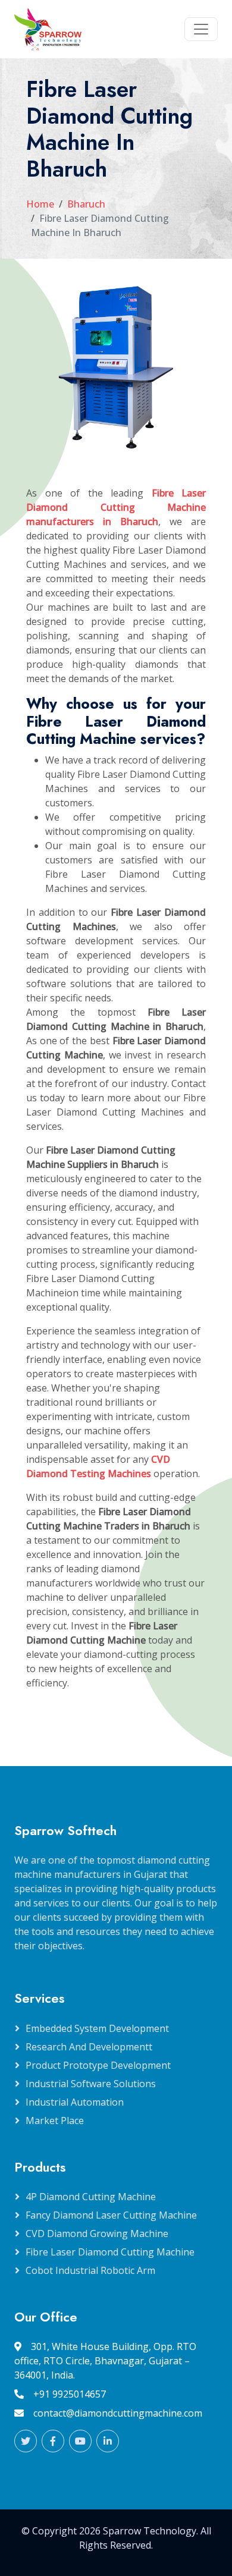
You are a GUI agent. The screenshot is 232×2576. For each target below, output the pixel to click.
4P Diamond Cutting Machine (91, 2197)
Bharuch (86, 204)
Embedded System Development (97, 2028)
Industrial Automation (75, 2102)
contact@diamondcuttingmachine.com (118, 2413)
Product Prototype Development (98, 2065)
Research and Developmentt (89, 2047)
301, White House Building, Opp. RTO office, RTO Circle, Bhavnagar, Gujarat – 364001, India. (105, 2361)
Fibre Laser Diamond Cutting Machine (110, 2252)
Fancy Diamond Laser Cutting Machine (111, 2215)
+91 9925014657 (70, 2394)
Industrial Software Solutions (91, 2084)
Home (40, 204)
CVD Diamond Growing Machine (97, 2233)
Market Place (55, 2121)
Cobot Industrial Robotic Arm (90, 2270)
